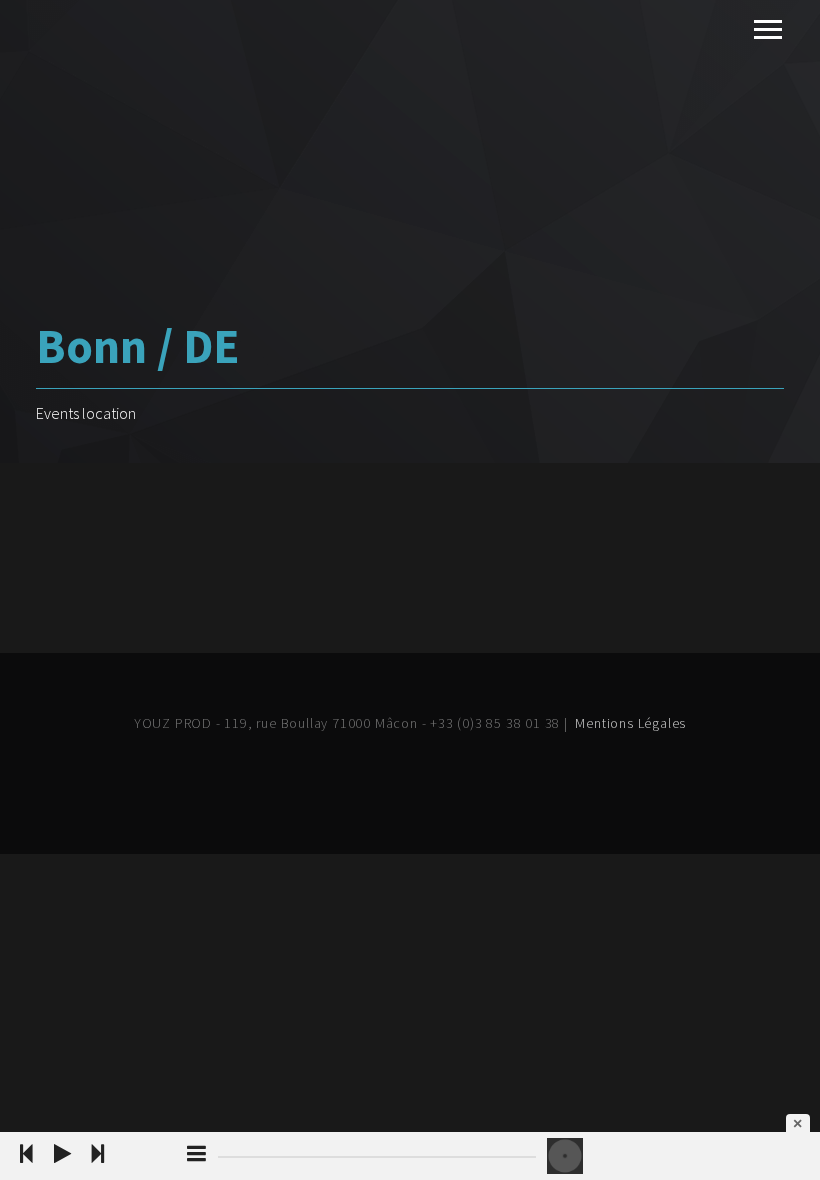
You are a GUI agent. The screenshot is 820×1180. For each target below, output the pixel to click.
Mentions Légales (630, 723)
